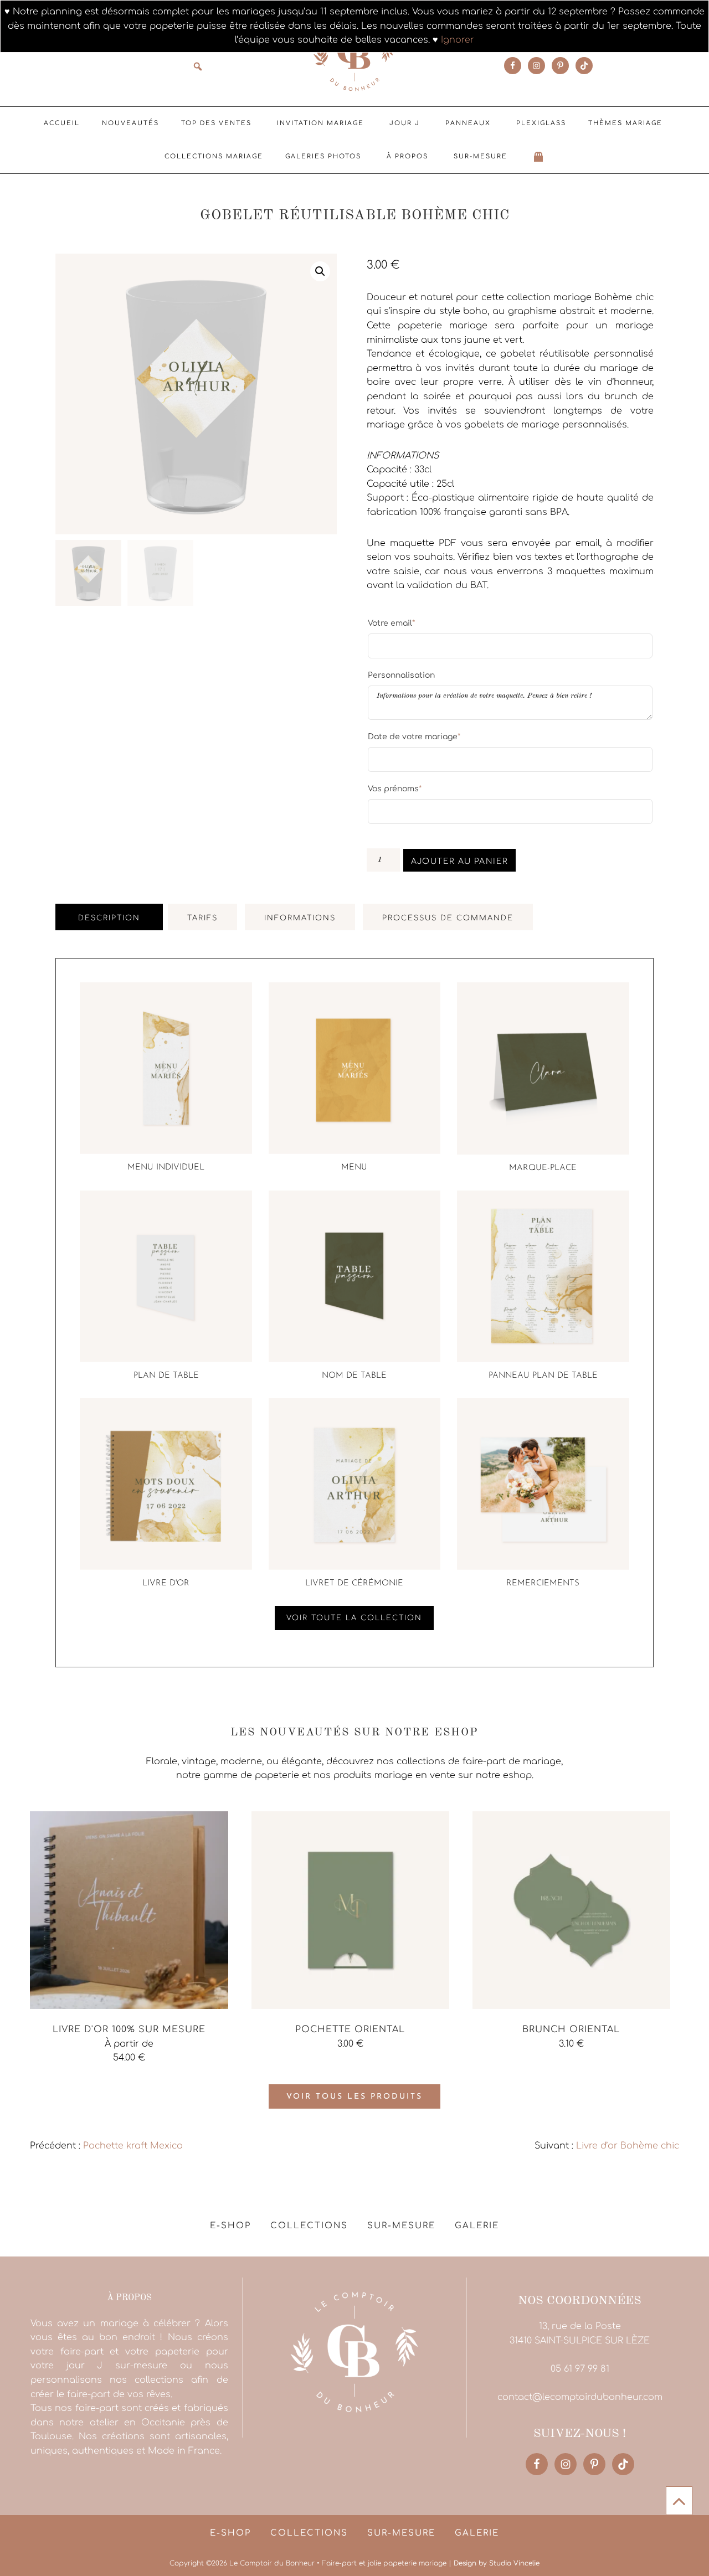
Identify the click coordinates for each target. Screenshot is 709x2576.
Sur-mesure (481, 156)
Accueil (62, 123)
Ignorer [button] (458, 40)
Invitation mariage (320, 123)
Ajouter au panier (460, 861)
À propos (407, 156)
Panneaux (468, 123)
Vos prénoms (395, 789)
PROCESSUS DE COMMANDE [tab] (448, 918)
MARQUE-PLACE (543, 1168)
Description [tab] (109, 918)
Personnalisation (401, 675)
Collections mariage (214, 156)
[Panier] (539, 157)
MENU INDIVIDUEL (166, 1168)
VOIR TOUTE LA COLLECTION (354, 1618)
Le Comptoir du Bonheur (354, 54)
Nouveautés (130, 123)
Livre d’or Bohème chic (628, 2146)
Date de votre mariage (414, 736)
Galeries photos (323, 156)
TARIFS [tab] (202, 918)
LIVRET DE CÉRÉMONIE (354, 1583)
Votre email (391, 623)
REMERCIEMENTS (543, 1583)
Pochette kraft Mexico (133, 2146)
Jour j (405, 123)
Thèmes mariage (625, 123)
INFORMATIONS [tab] (300, 918)
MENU (354, 1168)
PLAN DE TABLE (166, 1376)
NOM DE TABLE (354, 1376)
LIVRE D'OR (166, 1583)
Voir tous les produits (354, 2097)
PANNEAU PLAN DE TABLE (543, 1376)
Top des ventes (216, 123)
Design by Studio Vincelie (497, 2563)
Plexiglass (541, 123)
